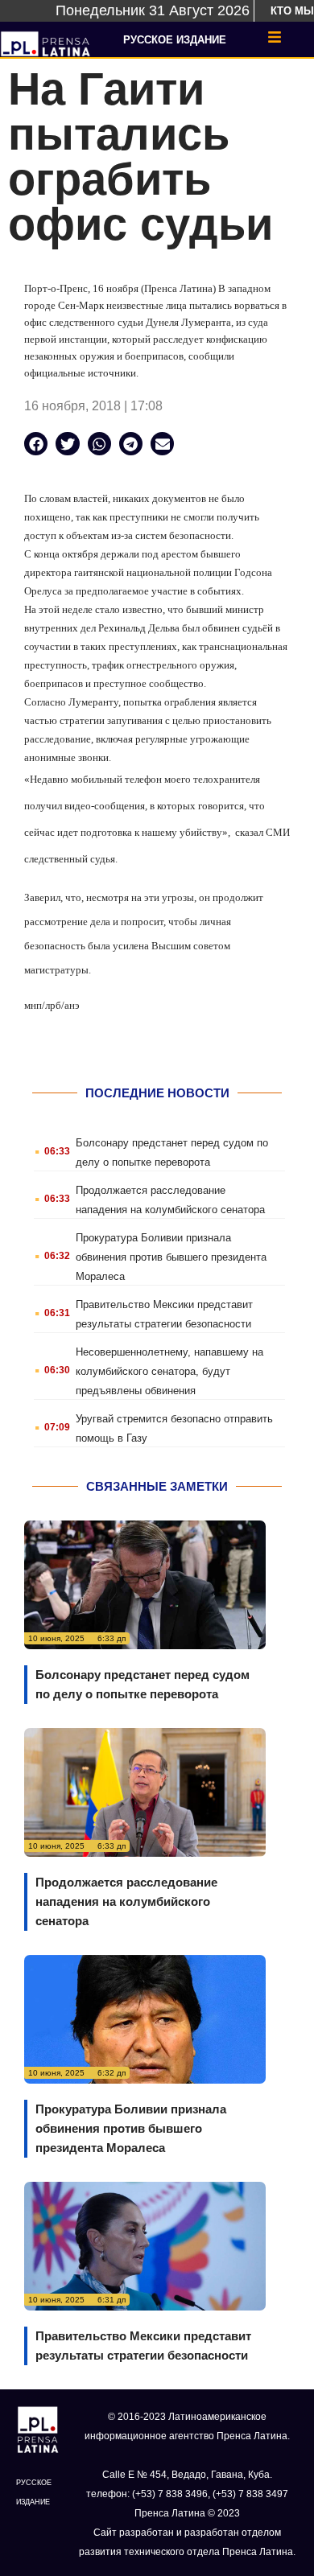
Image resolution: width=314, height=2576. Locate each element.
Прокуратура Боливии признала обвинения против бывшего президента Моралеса (171, 1257)
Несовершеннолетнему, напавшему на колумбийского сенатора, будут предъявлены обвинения (169, 1371)
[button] (36, 444)
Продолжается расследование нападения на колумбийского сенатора (126, 1901)
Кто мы (292, 11)
